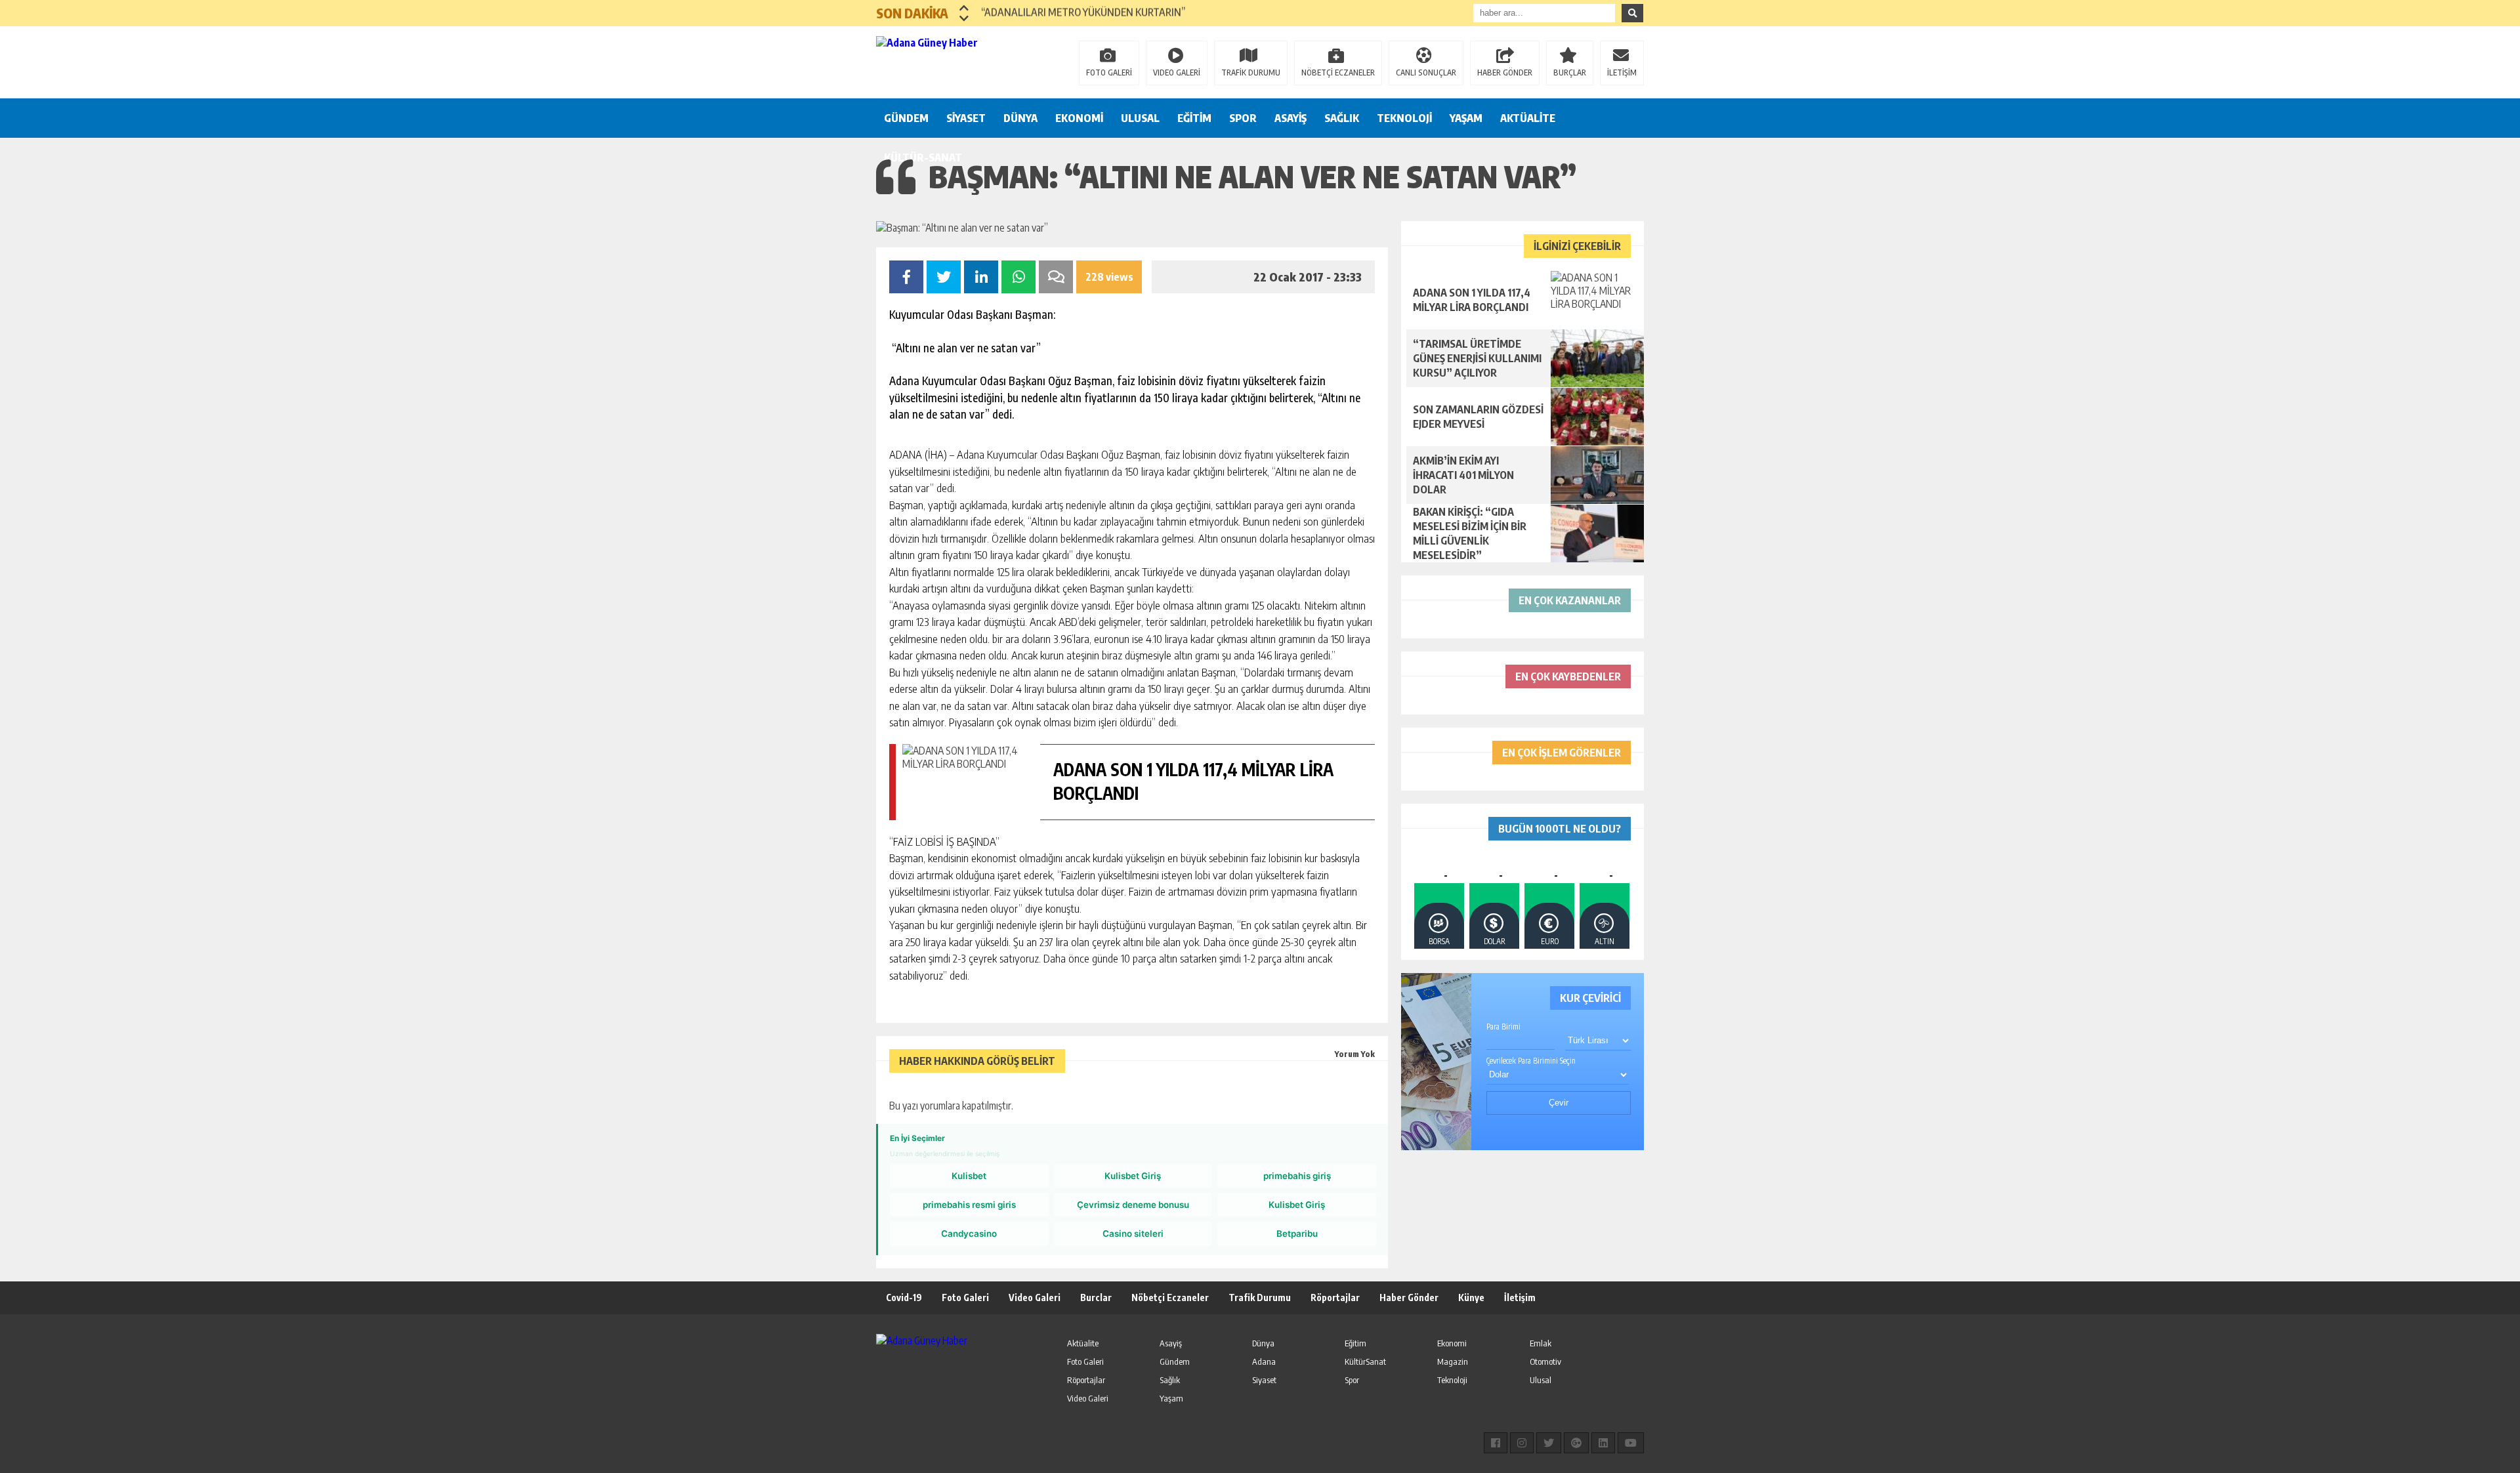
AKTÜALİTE (1528, 118)
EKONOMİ (1079, 118)
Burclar (1096, 1297)
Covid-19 (904, 1297)
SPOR (1243, 118)
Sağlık (1170, 1380)
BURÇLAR (1570, 73)
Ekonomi (1452, 1343)
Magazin (1453, 1361)
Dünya (1263, 1343)
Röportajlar (1335, 1297)
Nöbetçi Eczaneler (1170, 1297)
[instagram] (1522, 1443)
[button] (964, 8)
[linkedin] (1603, 1443)
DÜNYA (1020, 118)
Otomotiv (1545, 1361)
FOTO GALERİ (1109, 73)
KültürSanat (1365, 1361)
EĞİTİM (1194, 118)
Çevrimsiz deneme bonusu (1133, 1205)
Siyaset (1264, 1380)
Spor (1352, 1380)
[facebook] (1496, 1443)
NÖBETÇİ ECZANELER (1338, 73)
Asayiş (1171, 1343)
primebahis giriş (1297, 1176)
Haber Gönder (1409, 1297)
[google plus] (1576, 1443)
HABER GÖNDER (1505, 73)
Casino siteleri (1133, 1234)
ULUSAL (1140, 118)
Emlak (1541, 1343)
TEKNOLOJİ (1404, 118)
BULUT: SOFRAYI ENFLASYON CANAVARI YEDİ (1079, 13)
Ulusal (1541, 1380)
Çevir (1559, 1103)
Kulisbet (969, 1176)
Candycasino (969, 1234)
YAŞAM (1466, 118)
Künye (1471, 1297)
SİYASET (966, 118)
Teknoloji (1452, 1380)
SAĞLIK (1342, 118)
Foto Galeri (965, 1297)
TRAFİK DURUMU (1251, 73)
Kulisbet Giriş (1133, 1176)
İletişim (1520, 1297)
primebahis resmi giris (969, 1205)
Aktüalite (1083, 1343)
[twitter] (1549, 1443)
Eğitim (1355, 1343)
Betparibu (1297, 1234)
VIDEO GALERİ (1177, 73)
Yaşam (1171, 1398)
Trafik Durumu (1260, 1297)
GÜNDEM (906, 118)
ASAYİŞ (1291, 118)
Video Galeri (1035, 1297)
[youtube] (1631, 1443)
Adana (1264, 1361)
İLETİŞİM (1622, 73)
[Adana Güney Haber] (961, 61)
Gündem (1175, 1361)
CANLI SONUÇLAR (1426, 73)
